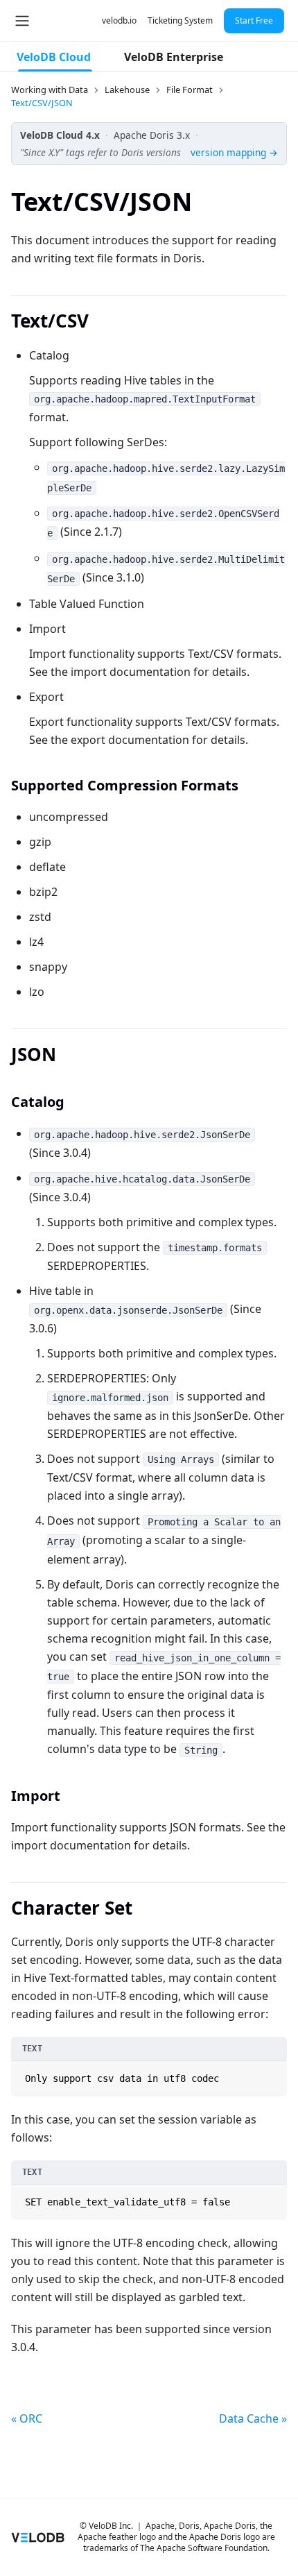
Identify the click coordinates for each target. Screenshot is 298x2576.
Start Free (254, 20)
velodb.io (119, 20)
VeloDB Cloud (54, 57)
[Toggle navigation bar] (22, 21)
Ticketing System (180, 20)
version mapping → (234, 152)
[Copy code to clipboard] (275, 2073)
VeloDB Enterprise (174, 57)
